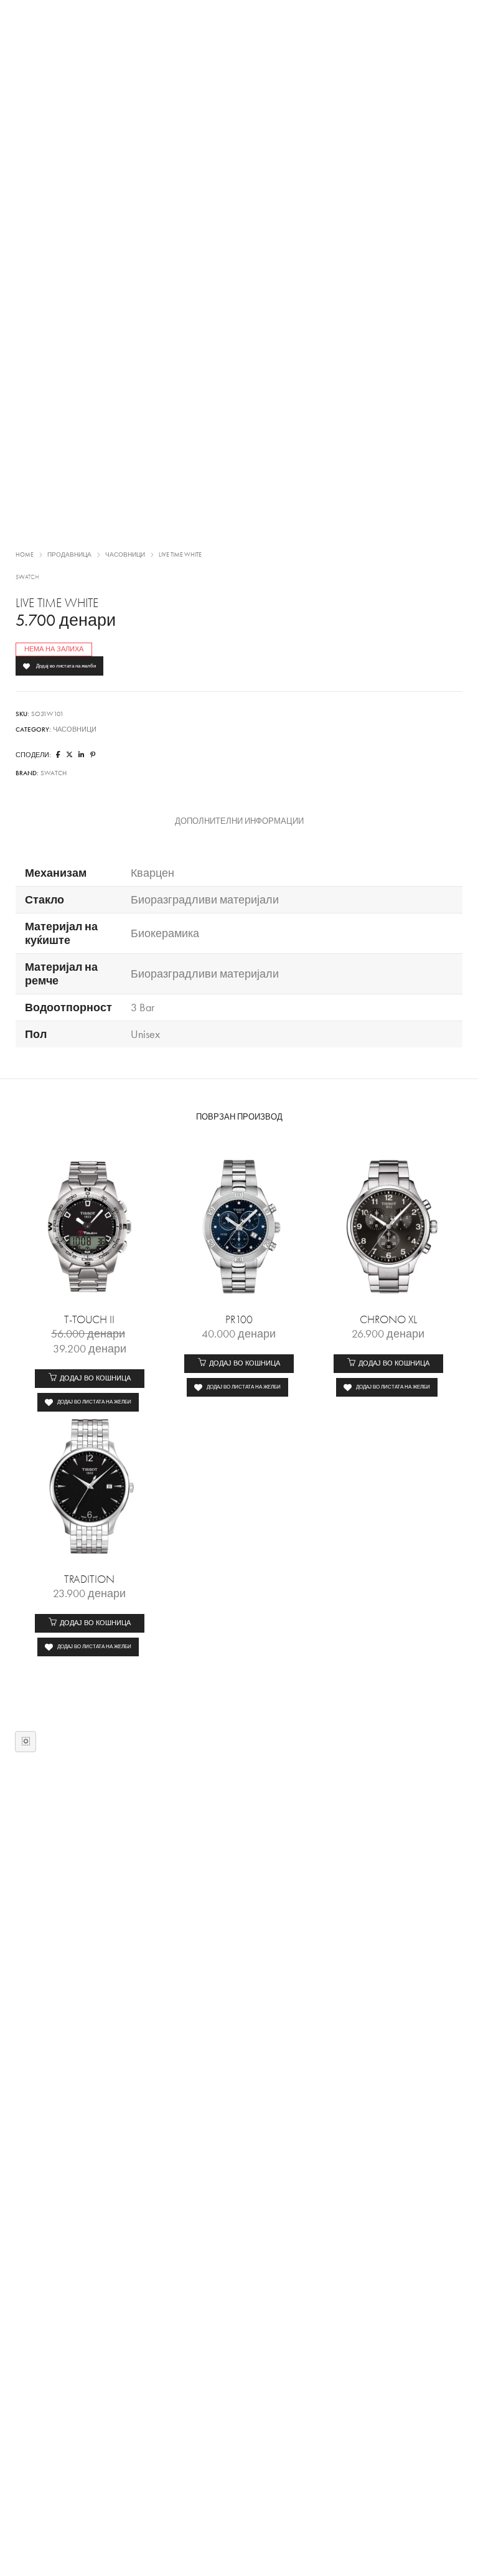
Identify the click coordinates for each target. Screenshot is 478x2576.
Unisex (145, 1034)
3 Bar (143, 1007)
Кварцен (152, 873)
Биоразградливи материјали (205, 900)
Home (25, 555)
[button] (90, 1379)
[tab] (239, 821)
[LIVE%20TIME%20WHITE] (58, 755)
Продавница (69, 555)
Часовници (125, 555)
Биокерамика (165, 933)
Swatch (27, 577)
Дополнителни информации (239, 821)
